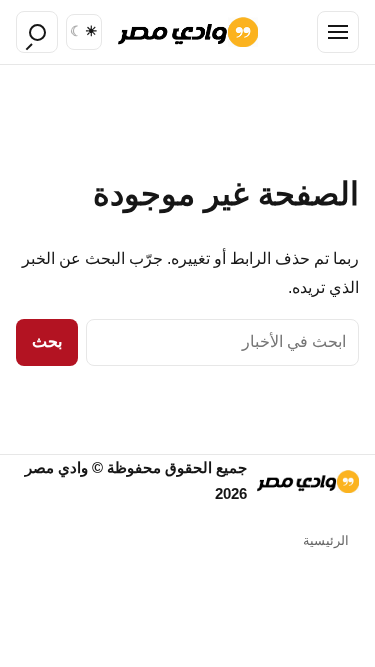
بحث (47, 341)
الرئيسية (326, 540)
